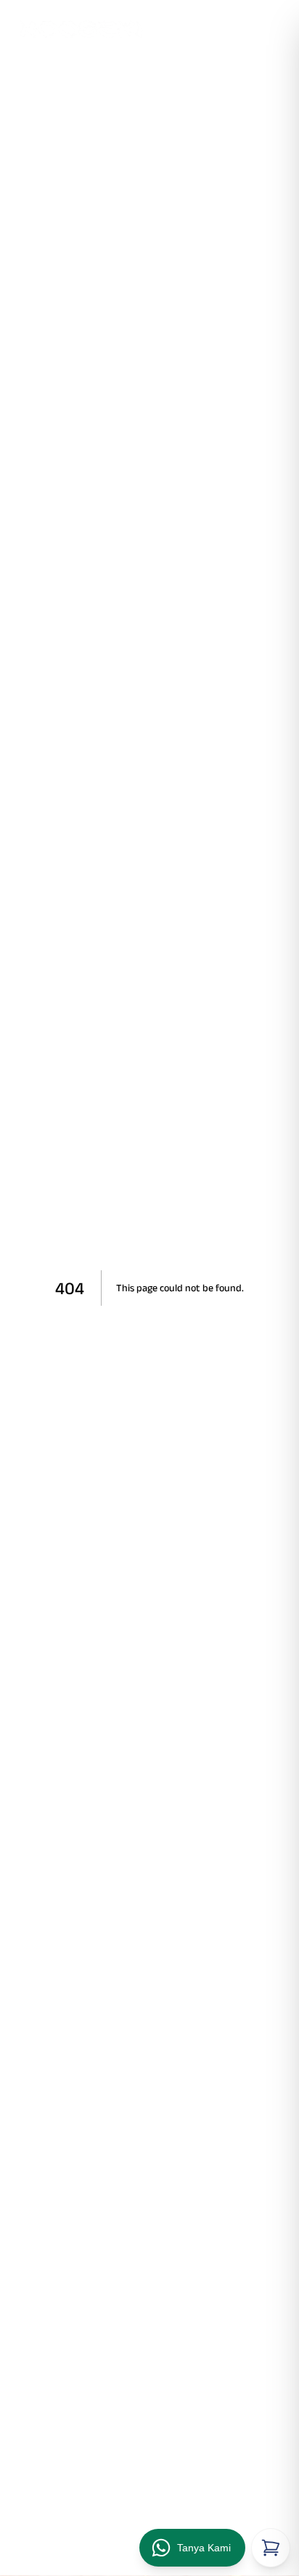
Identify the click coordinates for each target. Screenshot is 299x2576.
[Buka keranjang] (271, 2548)
